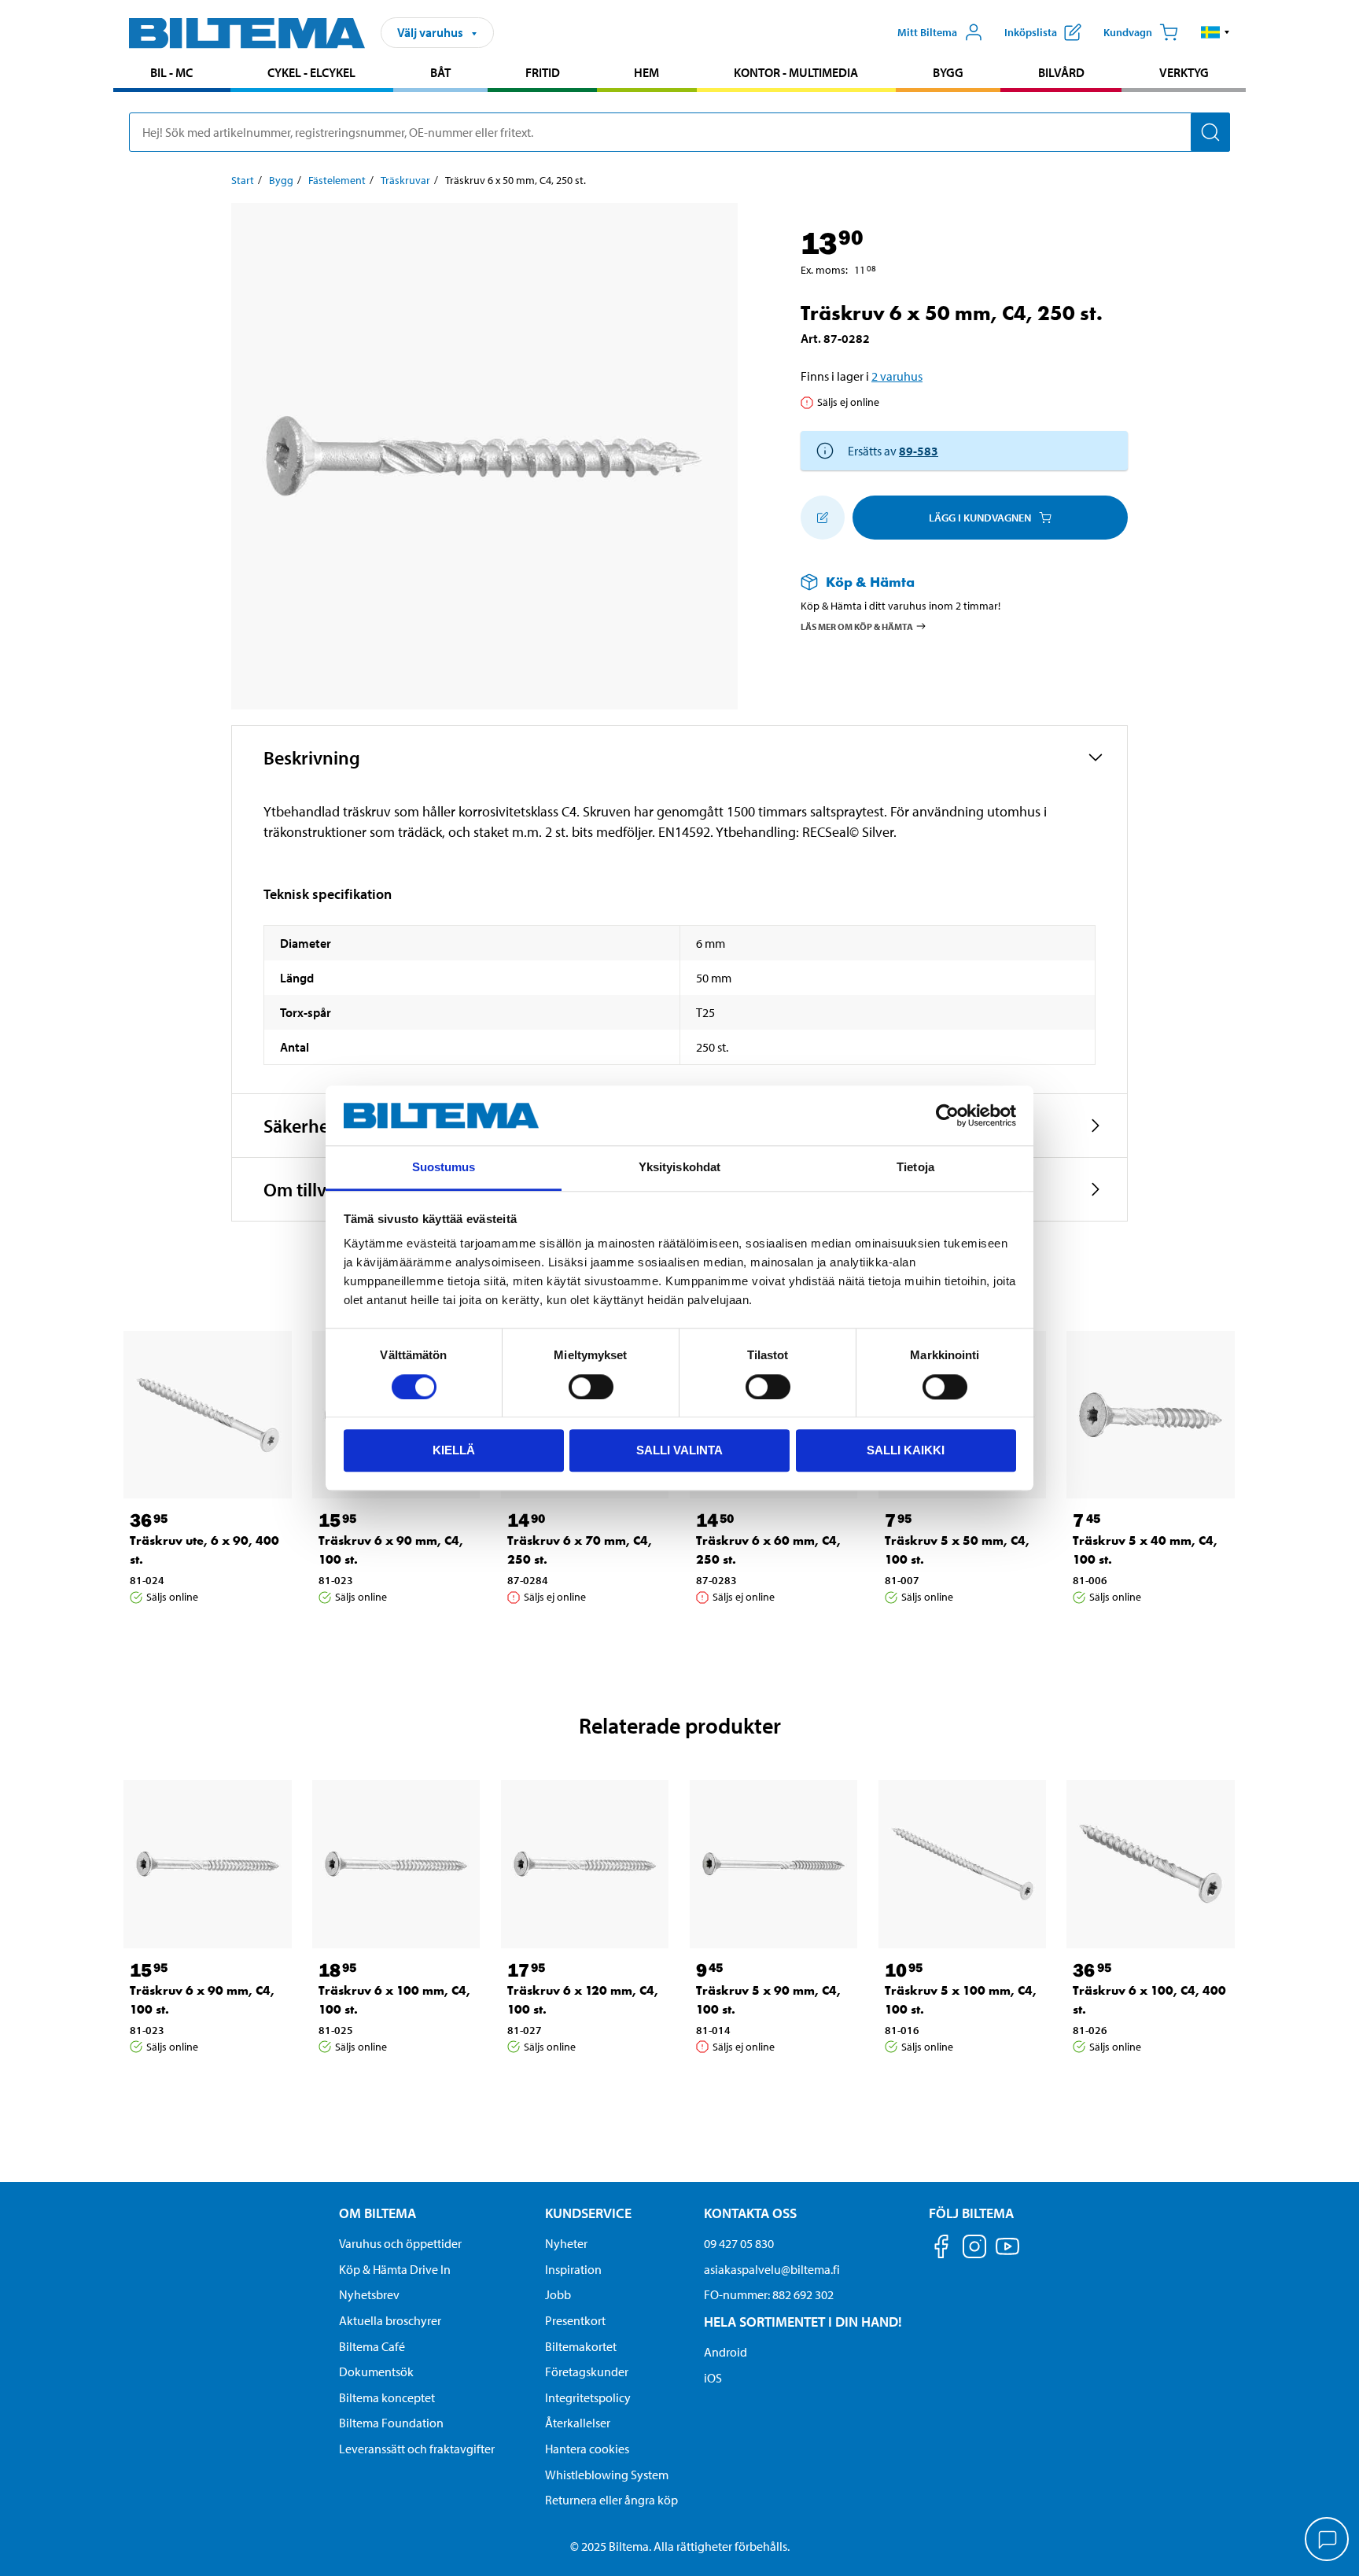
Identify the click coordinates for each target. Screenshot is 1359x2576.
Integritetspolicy (588, 2397)
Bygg (948, 72)
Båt (440, 72)
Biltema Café (372, 2346)
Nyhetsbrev (369, 2294)
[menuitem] (172, 74)
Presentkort (575, 2320)
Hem (646, 72)
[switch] (591, 1387)
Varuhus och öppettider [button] (400, 2243)
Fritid (543, 72)
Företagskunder (587, 2371)
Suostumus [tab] (444, 1168)
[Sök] (1210, 132)
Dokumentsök (376, 2371)
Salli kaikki (906, 1450)
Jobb (558, 2294)
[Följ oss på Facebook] (941, 2249)
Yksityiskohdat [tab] (679, 1168)
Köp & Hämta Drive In (395, 2269)
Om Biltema (377, 2213)
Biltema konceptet (387, 2397)
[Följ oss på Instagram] (974, 2249)
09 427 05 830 (739, 2243)
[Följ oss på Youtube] (1007, 2254)
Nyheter (566, 2243)
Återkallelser (578, 2423)
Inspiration (573, 2269)
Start (243, 180)
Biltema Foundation (391, 2423)
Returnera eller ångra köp (611, 2500)
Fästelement (337, 180)
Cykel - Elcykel (311, 72)
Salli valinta (679, 1450)
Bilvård (1061, 72)
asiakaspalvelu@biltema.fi (772, 2269)
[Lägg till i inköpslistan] (823, 518)
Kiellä (454, 1450)
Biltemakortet (581, 2346)
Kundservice (588, 2213)
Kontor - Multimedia (796, 72)
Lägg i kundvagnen (980, 518)
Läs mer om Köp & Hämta (857, 626)
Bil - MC (171, 72)
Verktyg (1184, 72)
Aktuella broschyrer (390, 2320)
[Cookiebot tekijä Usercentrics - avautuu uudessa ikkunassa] (947, 1115)
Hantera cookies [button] (587, 2449)
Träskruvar (405, 180)
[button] (1215, 32)
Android (726, 2352)
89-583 (919, 451)
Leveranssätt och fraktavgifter (417, 2449)
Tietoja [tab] (915, 1168)
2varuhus (897, 376)
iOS (713, 2378)
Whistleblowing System (607, 2475)
